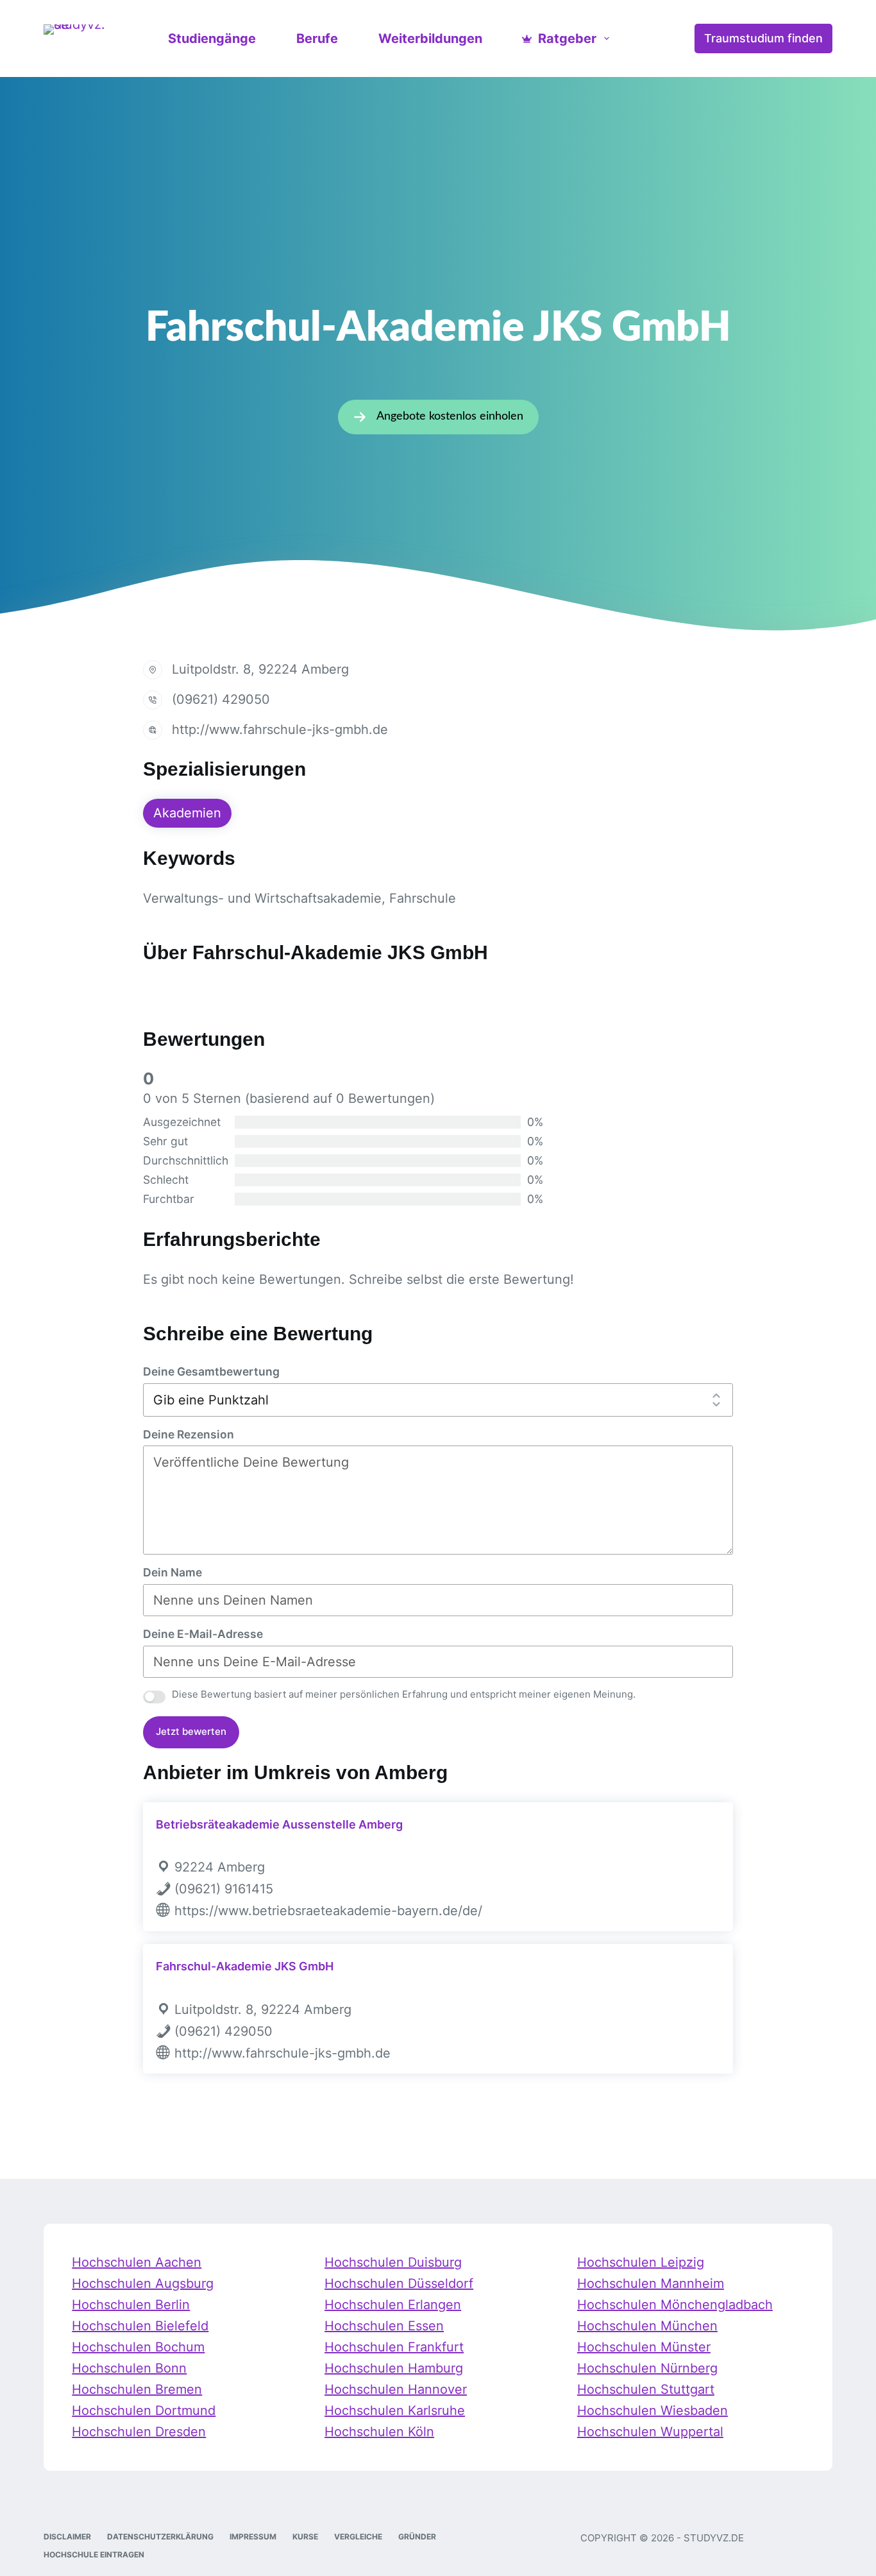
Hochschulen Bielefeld (140, 2326)
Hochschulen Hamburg (394, 2368)
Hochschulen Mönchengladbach (675, 2305)
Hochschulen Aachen (137, 2262)
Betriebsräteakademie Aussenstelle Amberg (279, 1824)
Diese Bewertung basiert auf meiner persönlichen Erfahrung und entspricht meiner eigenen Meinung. (404, 1694)
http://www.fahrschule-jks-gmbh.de (280, 729)
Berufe (317, 38)
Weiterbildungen (430, 38)
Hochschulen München (647, 2326)
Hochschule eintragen (94, 2555)
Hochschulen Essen (384, 2326)
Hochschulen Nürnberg (647, 2368)
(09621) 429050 (221, 699)
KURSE (305, 2537)
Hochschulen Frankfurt (394, 2347)
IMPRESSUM (253, 2537)
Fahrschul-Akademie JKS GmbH (245, 1966)
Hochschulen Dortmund (144, 2410)
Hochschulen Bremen (137, 2389)
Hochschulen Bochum (138, 2347)
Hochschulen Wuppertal (650, 2432)
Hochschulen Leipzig (641, 2262)
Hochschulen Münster (644, 2347)
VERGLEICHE (358, 2537)
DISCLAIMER (67, 2537)
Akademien (187, 813)
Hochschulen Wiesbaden (653, 2410)
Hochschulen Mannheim (651, 2283)
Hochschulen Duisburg (393, 2262)
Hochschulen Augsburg (143, 2283)
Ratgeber (567, 38)
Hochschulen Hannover (396, 2389)
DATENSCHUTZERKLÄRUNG (160, 2537)
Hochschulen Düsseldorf (399, 2283)
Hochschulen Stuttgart (646, 2389)
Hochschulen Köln (379, 2432)
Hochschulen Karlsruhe (395, 2410)
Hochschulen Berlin (131, 2305)
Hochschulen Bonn (129, 2368)
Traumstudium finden (763, 38)
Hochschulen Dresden (139, 2432)
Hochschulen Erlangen (393, 2305)
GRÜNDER (417, 2537)
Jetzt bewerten (191, 1731)
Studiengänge (212, 38)
